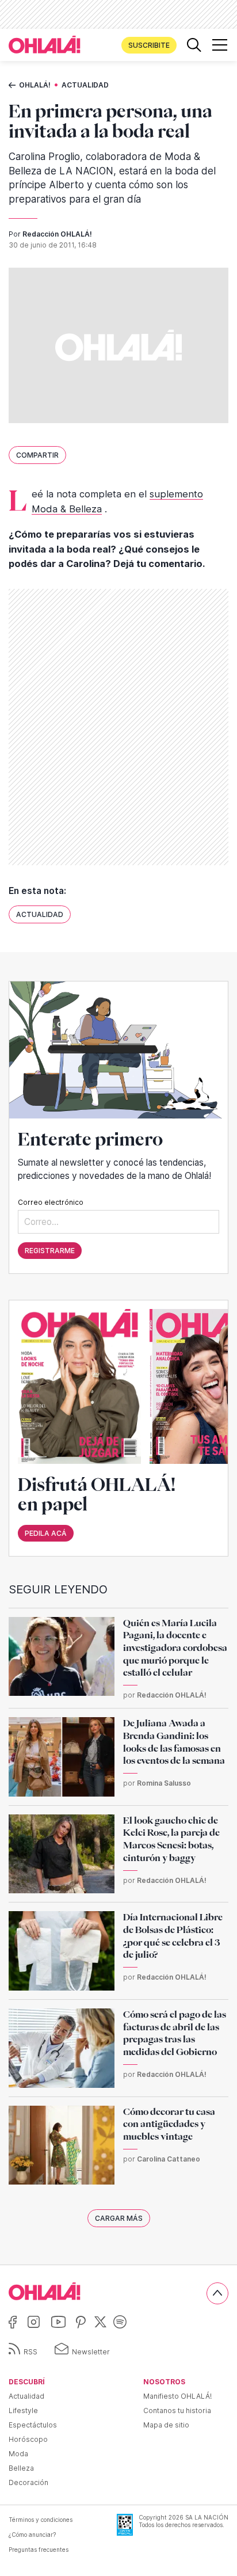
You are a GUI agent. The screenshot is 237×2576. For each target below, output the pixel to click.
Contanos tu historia (177, 2411)
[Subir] (217, 2293)
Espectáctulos (33, 2425)
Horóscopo (28, 2439)
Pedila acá (46, 1533)
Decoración (28, 2482)
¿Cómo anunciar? (32, 2535)
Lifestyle (23, 2411)
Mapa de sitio (166, 2425)
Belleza (21, 2468)
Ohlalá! (35, 85)
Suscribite (149, 45)
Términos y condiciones (41, 2520)
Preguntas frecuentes (39, 2550)
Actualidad (85, 85)
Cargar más (119, 2218)
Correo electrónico (51, 1202)
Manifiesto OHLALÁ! (177, 2396)
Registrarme (50, 1251)
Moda (18, 2454)
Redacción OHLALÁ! (57, 234)
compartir (37, 455)
